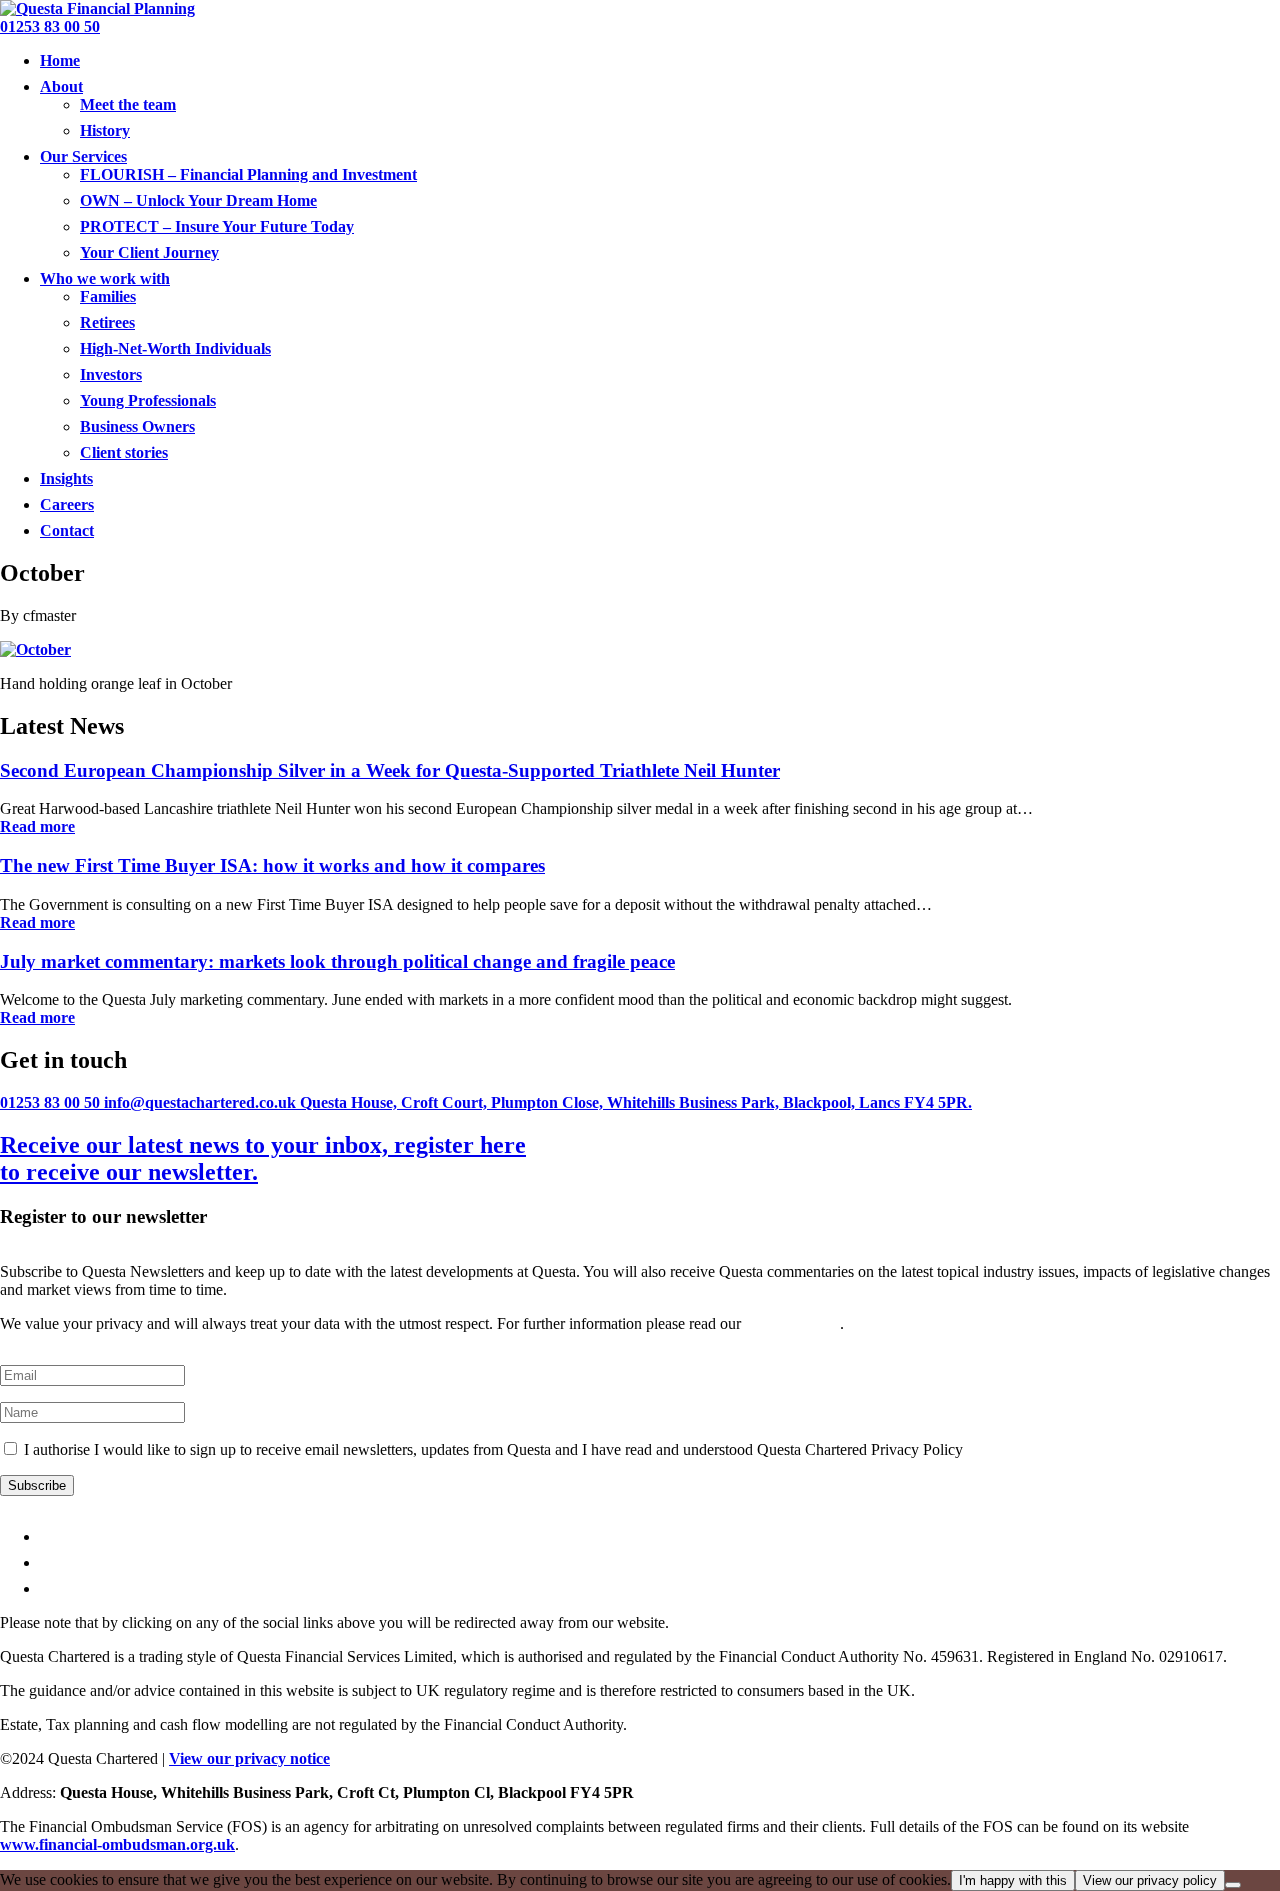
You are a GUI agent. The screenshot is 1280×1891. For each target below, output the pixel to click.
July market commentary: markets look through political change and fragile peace (337, 961)
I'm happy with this (1013, 1880)
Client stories (124, 452)
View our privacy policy (1150, 1880)
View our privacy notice (249, 1758)
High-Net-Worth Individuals (175, 348)
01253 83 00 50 (50, 26)
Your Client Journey (149, 252)
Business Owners (137, 426)
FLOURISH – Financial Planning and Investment (248, 174)
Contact (67, 530)
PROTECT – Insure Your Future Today (217, 226)
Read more (37, 826)
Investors (111, 374)
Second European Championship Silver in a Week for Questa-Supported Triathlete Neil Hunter (390, 770)
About (61, 86)
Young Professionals (148, 400)
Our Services (83, 156)
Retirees (107, 322)
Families (108, 296)
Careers (67, 504)
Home (60, 60)
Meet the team (128, 104)
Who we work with (105, 278)
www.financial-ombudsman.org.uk (117, 1844)
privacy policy (792, 1323)
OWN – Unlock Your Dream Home (198, 200)
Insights (66, 478)
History (105, 130)
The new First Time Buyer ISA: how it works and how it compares (272, 865)
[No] (1233, 1885)
